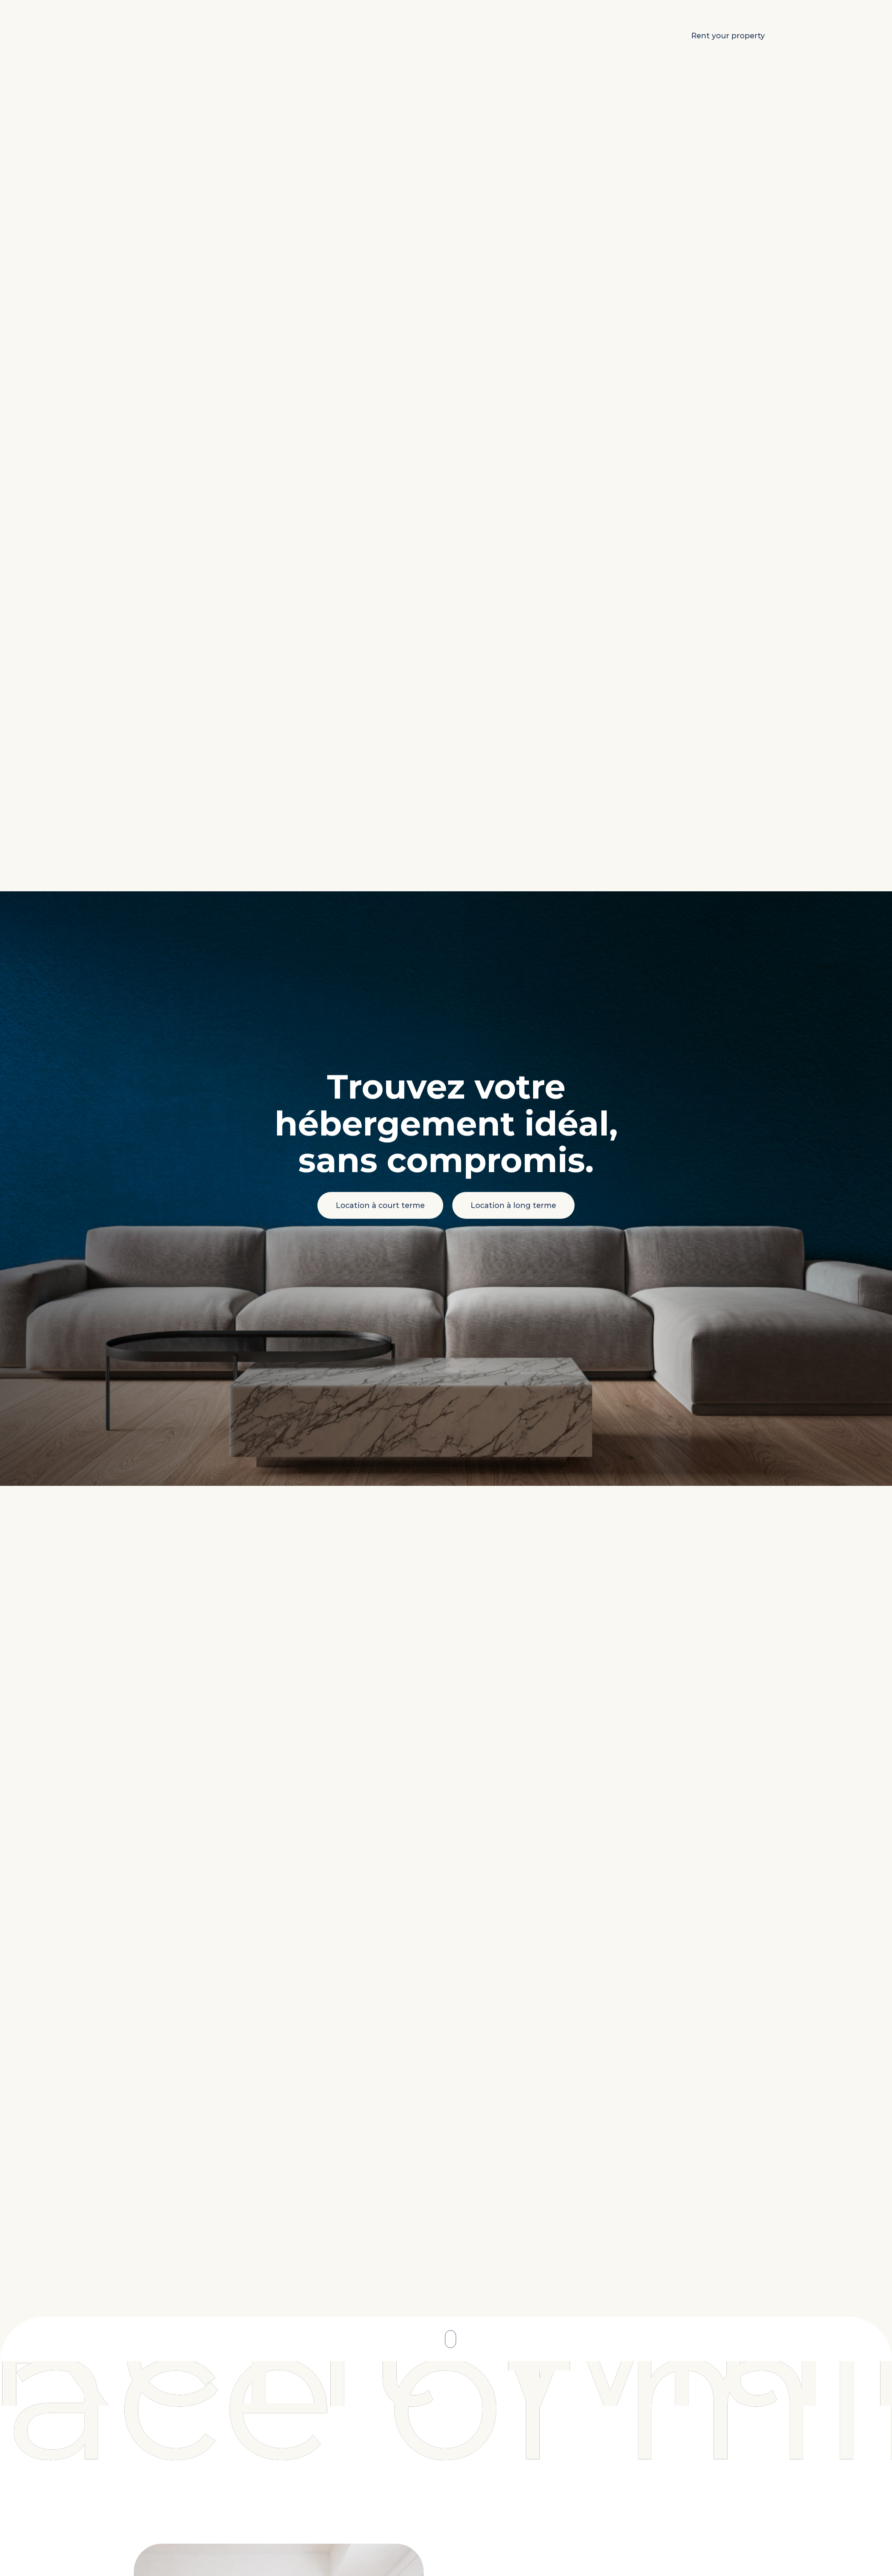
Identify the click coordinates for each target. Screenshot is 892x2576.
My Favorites (630, 36)
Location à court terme (380, 1207)
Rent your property (728, 36)
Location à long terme (513, 1207)
